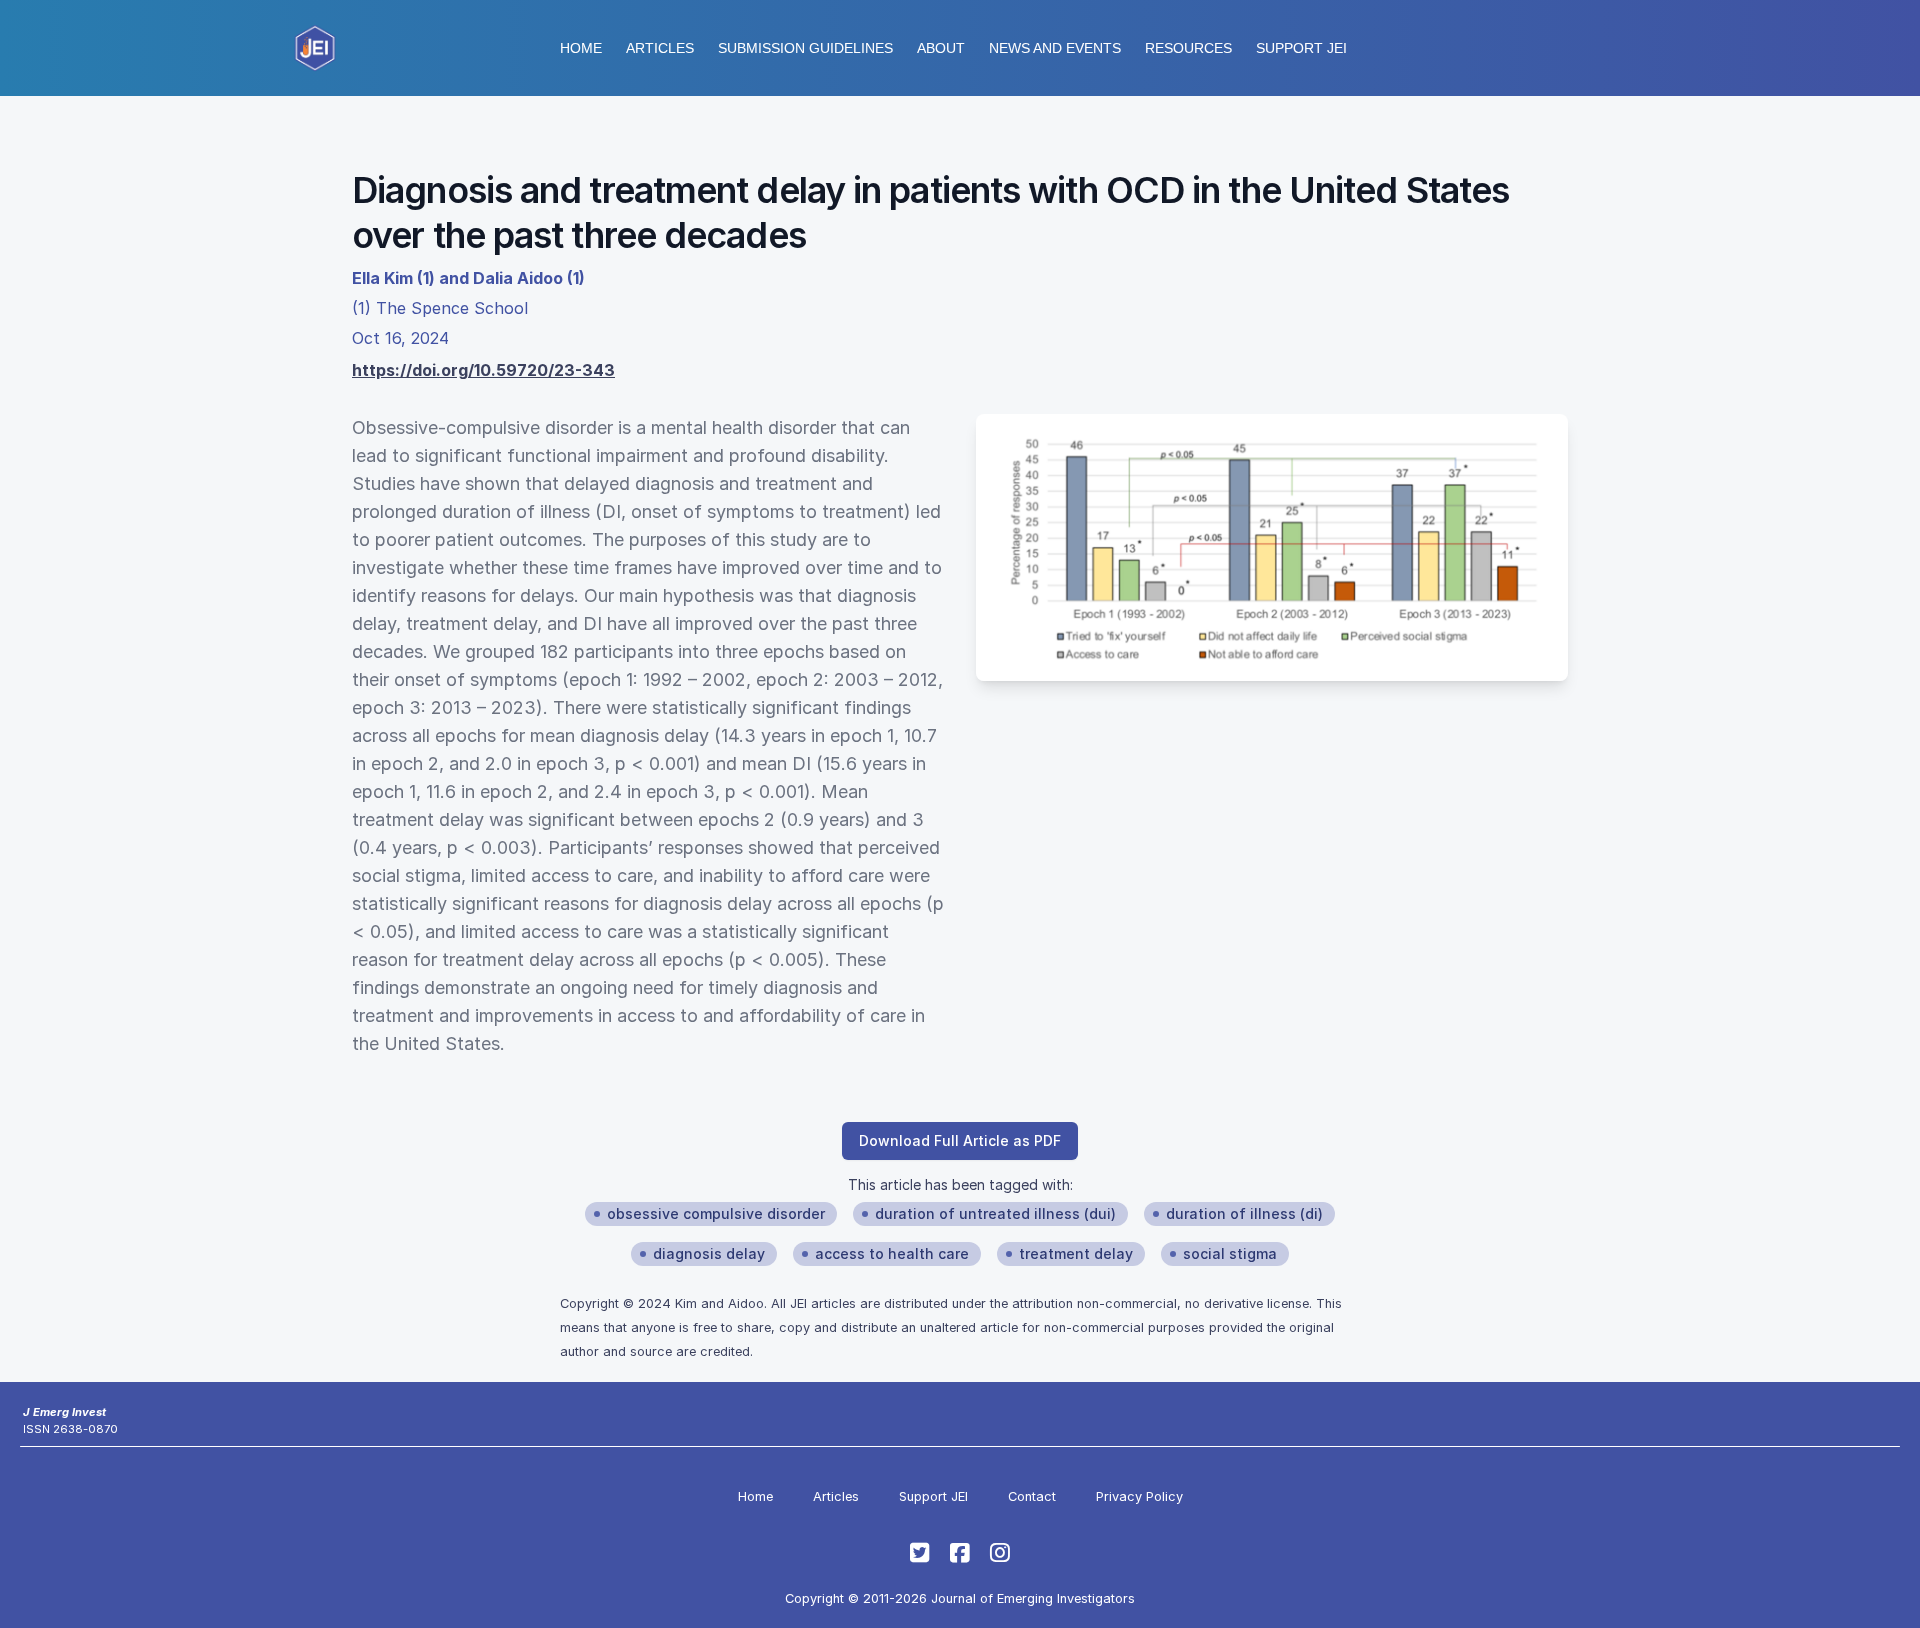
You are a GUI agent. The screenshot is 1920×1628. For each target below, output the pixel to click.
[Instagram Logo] (1000, 1553)
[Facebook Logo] (960, 1553)
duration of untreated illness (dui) (995, 1213)
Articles (660, 48)
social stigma (1230, 1253)
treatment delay (1076, 1253)
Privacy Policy (1139, 1496)
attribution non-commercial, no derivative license (1160, 1303)
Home (581, 48)
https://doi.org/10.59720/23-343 (483, 370)
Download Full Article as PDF (960, 1140)
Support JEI (933, 1496)
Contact (1032, 1496)
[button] (805, 48)
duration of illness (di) (1244, 1213)
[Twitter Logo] (920, 1553)
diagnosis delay (709, 1253)
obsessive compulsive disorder (716, 1213)
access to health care (892, 1253)
